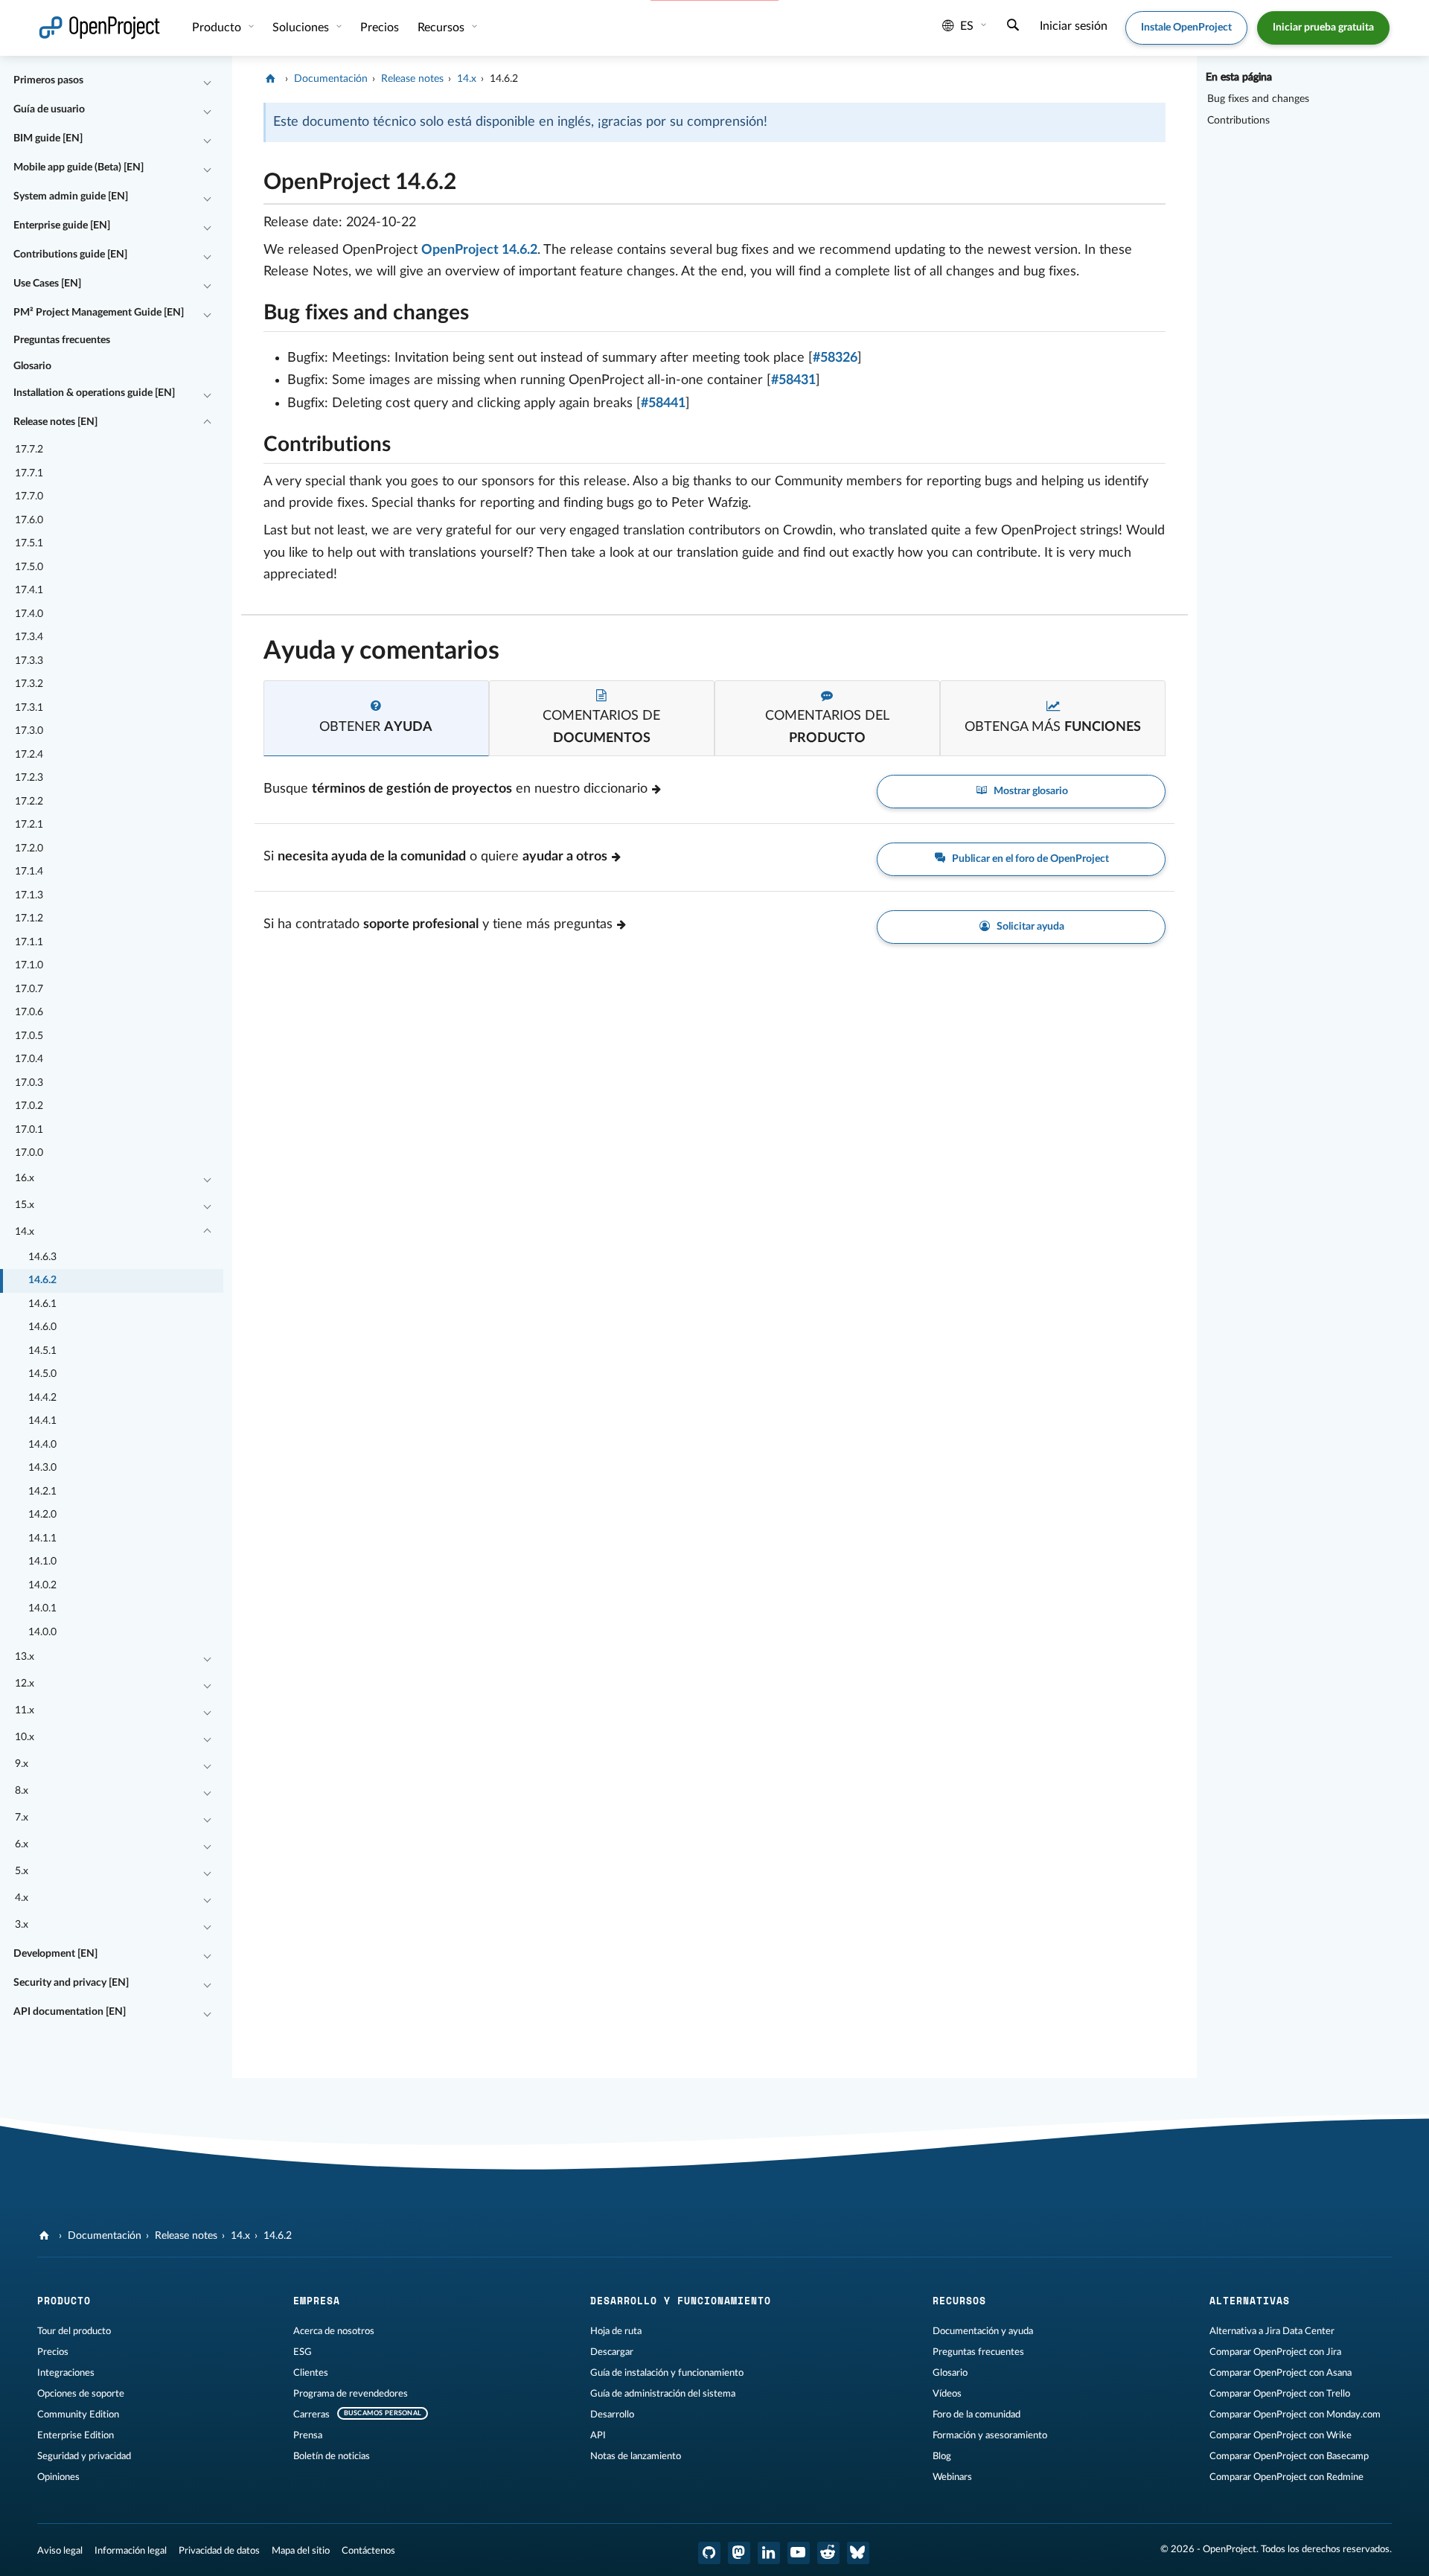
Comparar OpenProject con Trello (1280, 2394)
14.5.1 (42, 1351)
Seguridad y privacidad (84, 2456)
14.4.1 (42, 1421)
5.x (22, 1871)
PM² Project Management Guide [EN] (99, 313)
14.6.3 (42, 1257)
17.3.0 (29, 731)
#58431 (793, 380)
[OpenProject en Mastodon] (739, 2553)
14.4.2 (42, 1398)
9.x (22, 1764)
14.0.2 (42, 1585)
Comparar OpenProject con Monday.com (1295, 2414)
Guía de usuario (49, 109)
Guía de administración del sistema (663, 2394)
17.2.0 (29, 848)
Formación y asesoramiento (990, 2435)
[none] (252, 178)
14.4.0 (42, 1445)
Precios (53, 2352)
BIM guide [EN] (48, 138)
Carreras (311, 2414)
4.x (22, 1898)
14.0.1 (42, 1608)
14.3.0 (42, 1468)
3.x (22, 1925)
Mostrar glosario (1030, 791)
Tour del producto (74, 2331)
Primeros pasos (48, 80)
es (967, 26)
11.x (25, 1710)
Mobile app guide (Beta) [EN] (79, 167)
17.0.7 (29, 989)
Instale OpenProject (1186, 28)
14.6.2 (42, 1280)
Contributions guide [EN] (70, 255)
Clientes (311, 2373)
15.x (25, 1205)
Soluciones (302, 28)
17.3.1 (29, 708)
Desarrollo (612, 2414)
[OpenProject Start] (99, 28)
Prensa (308, 2435)
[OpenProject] (272, 79)
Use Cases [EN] (47, 284)
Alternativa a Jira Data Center (1272, 2331)
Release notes (412, 79)
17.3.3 (29, 661)
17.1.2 (29, 918)
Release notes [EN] (55, 422)
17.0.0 (29, 1153)
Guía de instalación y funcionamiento (667, 2373)
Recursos (442, 28)
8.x (22, 1791)
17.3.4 (29, 637)
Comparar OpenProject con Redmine (1286, 2477)
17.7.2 (29, 450)
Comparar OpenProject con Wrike (1281, 2435)
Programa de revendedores (351, 2394)
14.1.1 (42, 1538)
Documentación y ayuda (983, 2331)
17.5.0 (29, 567)
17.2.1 (29, 825)
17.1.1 (29, 942)
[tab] (376, 719)
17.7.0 (29, 496)
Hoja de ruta (616, 2331)
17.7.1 (29, 473)
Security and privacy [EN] (71, 1983)
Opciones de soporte (81, 2394)
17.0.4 (29, 1059)
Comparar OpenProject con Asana (1281, 2373)
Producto (218, 28)
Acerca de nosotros (334, 2331)
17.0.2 (29, 1106)
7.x (22, 1818)
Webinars (952, 2477)
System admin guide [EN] (71, 196)
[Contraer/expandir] (207, 81)
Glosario (32, 366)
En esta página (1239, 77)
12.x (25, 1684)
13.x (25, 1657)
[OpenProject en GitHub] (709, 2553)
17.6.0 (29, 520)
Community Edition (78, 2414)
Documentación (331, 79)
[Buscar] (1013, 27)
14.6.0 (42, 1327)
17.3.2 (29, 684)
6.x (22, 1844)
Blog (942, 2456)
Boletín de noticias (332, 2456)
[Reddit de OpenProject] (828, 2553)
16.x (25, 1178)
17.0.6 (29, 1012)
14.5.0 (42, 1374)
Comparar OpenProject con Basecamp (1289, 2456)
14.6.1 (42, 1304)
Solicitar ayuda (1029, 927)
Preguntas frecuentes (62, 340)
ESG (303, 2352)
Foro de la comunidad (976, 2414)
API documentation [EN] (70, 2012)
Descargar (612, 2352)
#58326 (835, 358)
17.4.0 (29, 614)
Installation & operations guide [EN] (94, 393)
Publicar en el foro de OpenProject (1029, 859)
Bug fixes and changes (1258, 99)
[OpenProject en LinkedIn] (769, 2553)
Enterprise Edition (76, 2435)
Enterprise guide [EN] (62, 226)
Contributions (1238, 121)
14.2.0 (42, 1515)
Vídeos (947, 2394)
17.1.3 (29, 895)
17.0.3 (29, 1083)
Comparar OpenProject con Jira (1275, 2352)
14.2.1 (42, 1492)
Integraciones (66, 2373)
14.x (25, 1232)
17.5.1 (29, 543)
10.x (25, 1737)
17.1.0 (29, 965)
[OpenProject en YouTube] (799, 2553)
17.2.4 (29, 755)
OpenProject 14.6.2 (479, 250)
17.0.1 (29, 1130)
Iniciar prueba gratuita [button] (1323, 28)
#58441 (663, 403)
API (598, 2435)
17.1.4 (29, 872)
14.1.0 (42, 1562)
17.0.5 (29, 1036)
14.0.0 (42, 1632)
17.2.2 (29, 802)
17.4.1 (29, 590)
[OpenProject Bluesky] (858, 2553)
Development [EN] (55, 1954)
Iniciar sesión (1074, 26)
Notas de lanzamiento (636, 2456)
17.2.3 (29, 778)
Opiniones (58, 2477)
